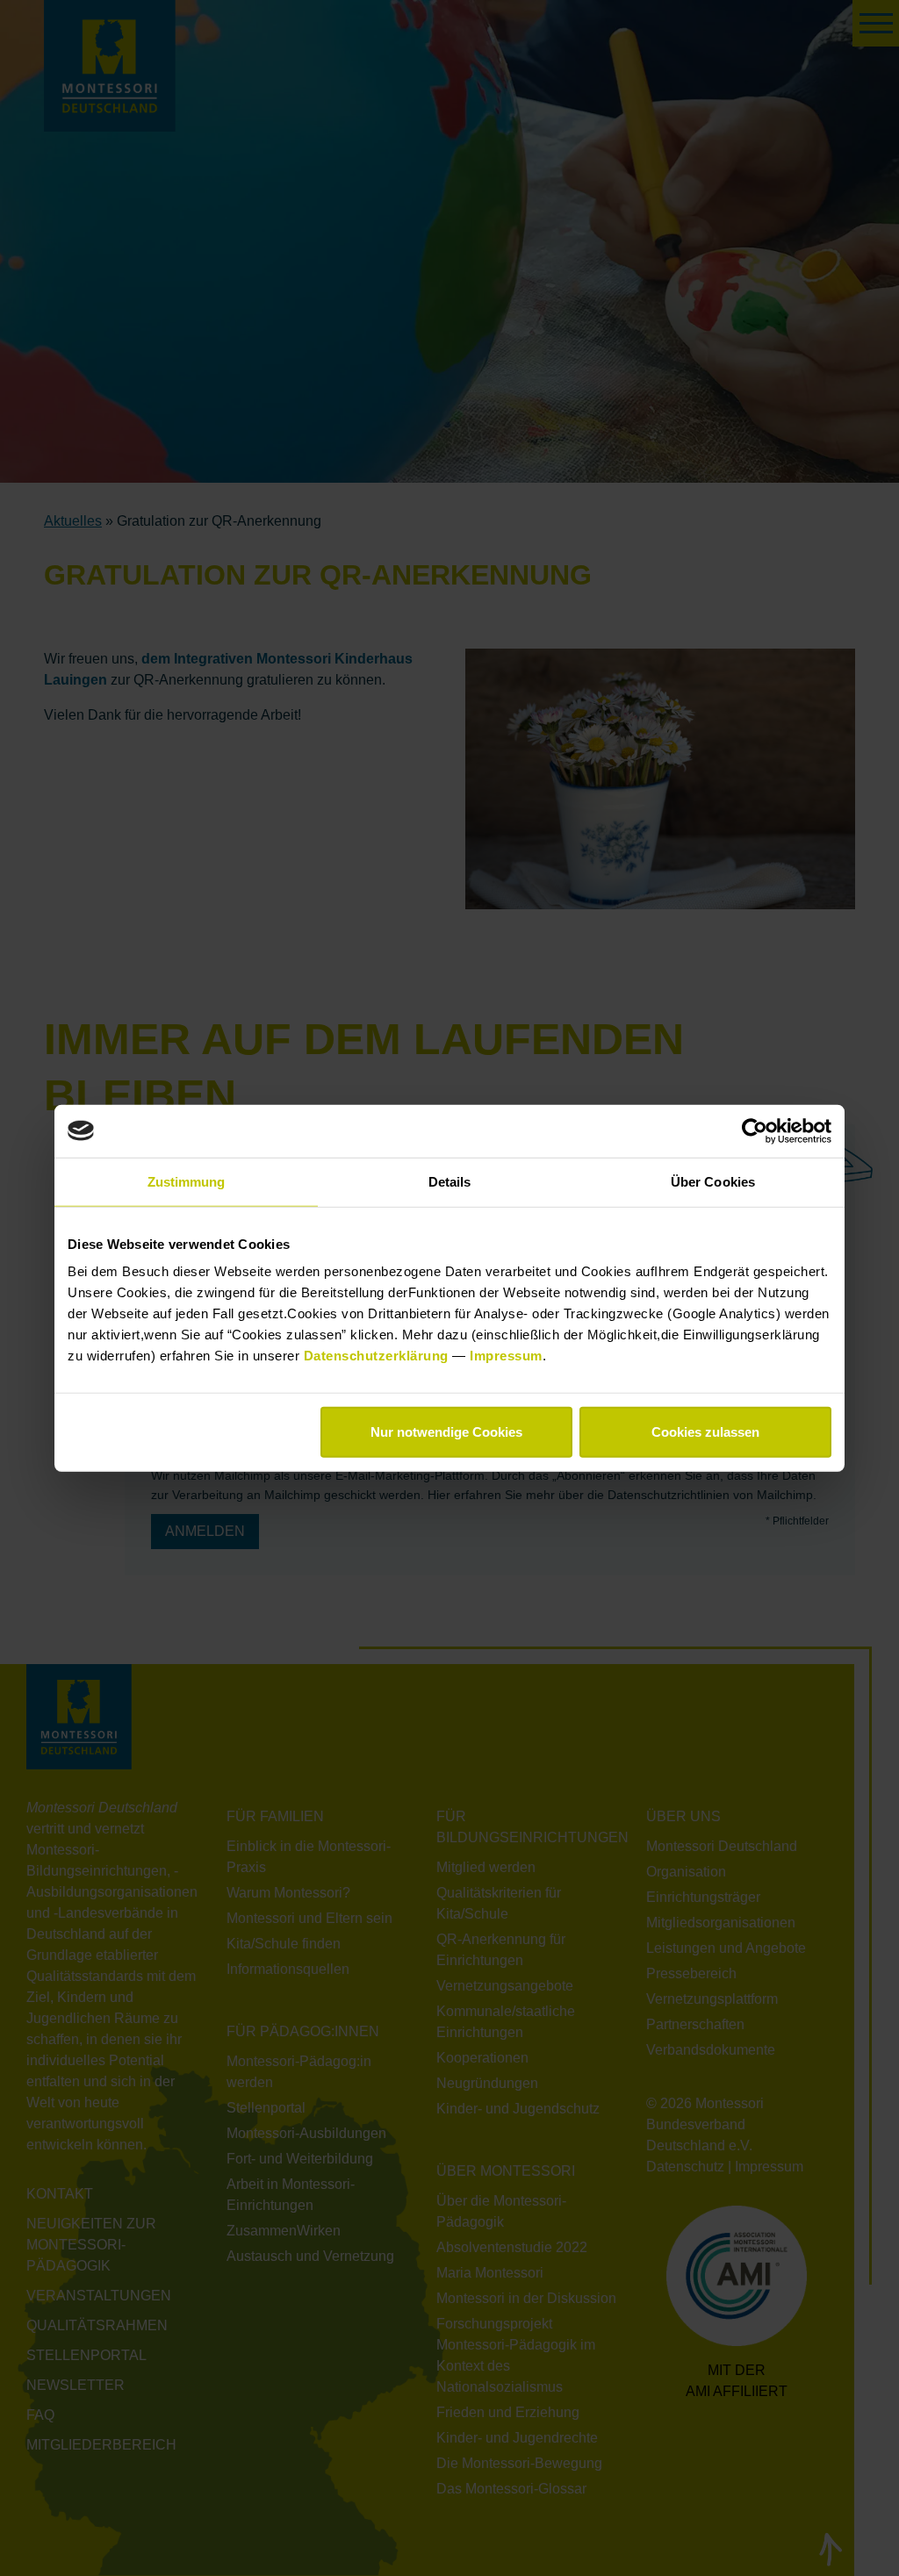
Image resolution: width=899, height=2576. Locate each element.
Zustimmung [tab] (187, 1181)
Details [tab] (450, 1181)
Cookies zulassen (705, 1432)
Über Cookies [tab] (713, 1181)
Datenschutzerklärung (378, 1356)
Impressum (506, 1356)
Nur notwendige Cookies (446, 1432)
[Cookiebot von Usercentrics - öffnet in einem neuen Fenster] (755, 1130)
